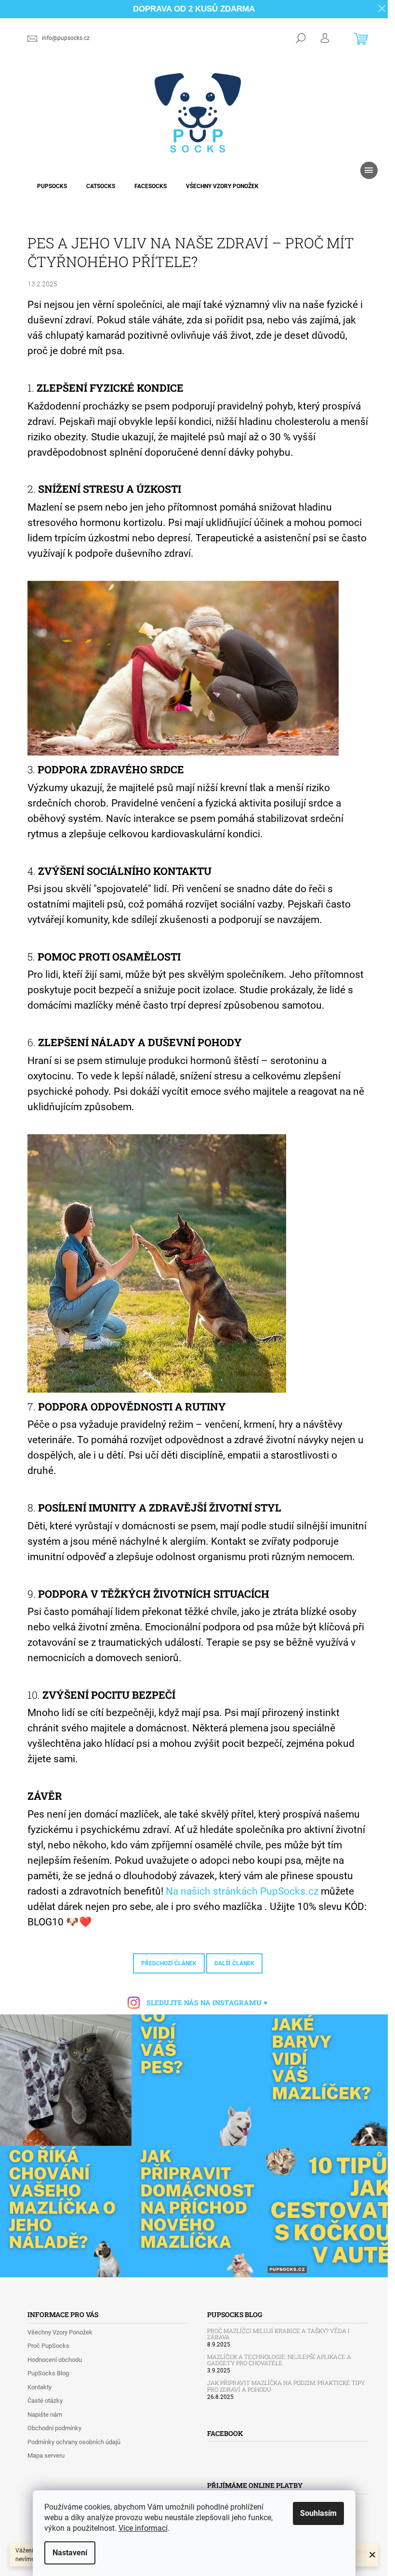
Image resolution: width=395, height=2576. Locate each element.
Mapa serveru (46, 2455)
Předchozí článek (169, 1963)
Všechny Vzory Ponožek (60, 2332)
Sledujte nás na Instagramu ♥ (207, 2003)
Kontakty (39, 2387)
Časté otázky (45, 2401)
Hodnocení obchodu (55, 2360)
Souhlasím (318, 2513)
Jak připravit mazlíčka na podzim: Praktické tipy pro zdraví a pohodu (286, 2386)
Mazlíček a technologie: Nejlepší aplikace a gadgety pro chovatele (279, 2360)
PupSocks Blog (48, 2373)
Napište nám (45, 2415)
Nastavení (70, 2553)
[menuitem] (52, 186)
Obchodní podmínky (54, 2428)
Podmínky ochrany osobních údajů (74, 2442)
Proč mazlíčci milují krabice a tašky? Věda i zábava (278, 2334)
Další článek (234, 1963)
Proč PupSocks (48, 2346)
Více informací (143, 2528)
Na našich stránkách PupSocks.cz (242, 1891)
